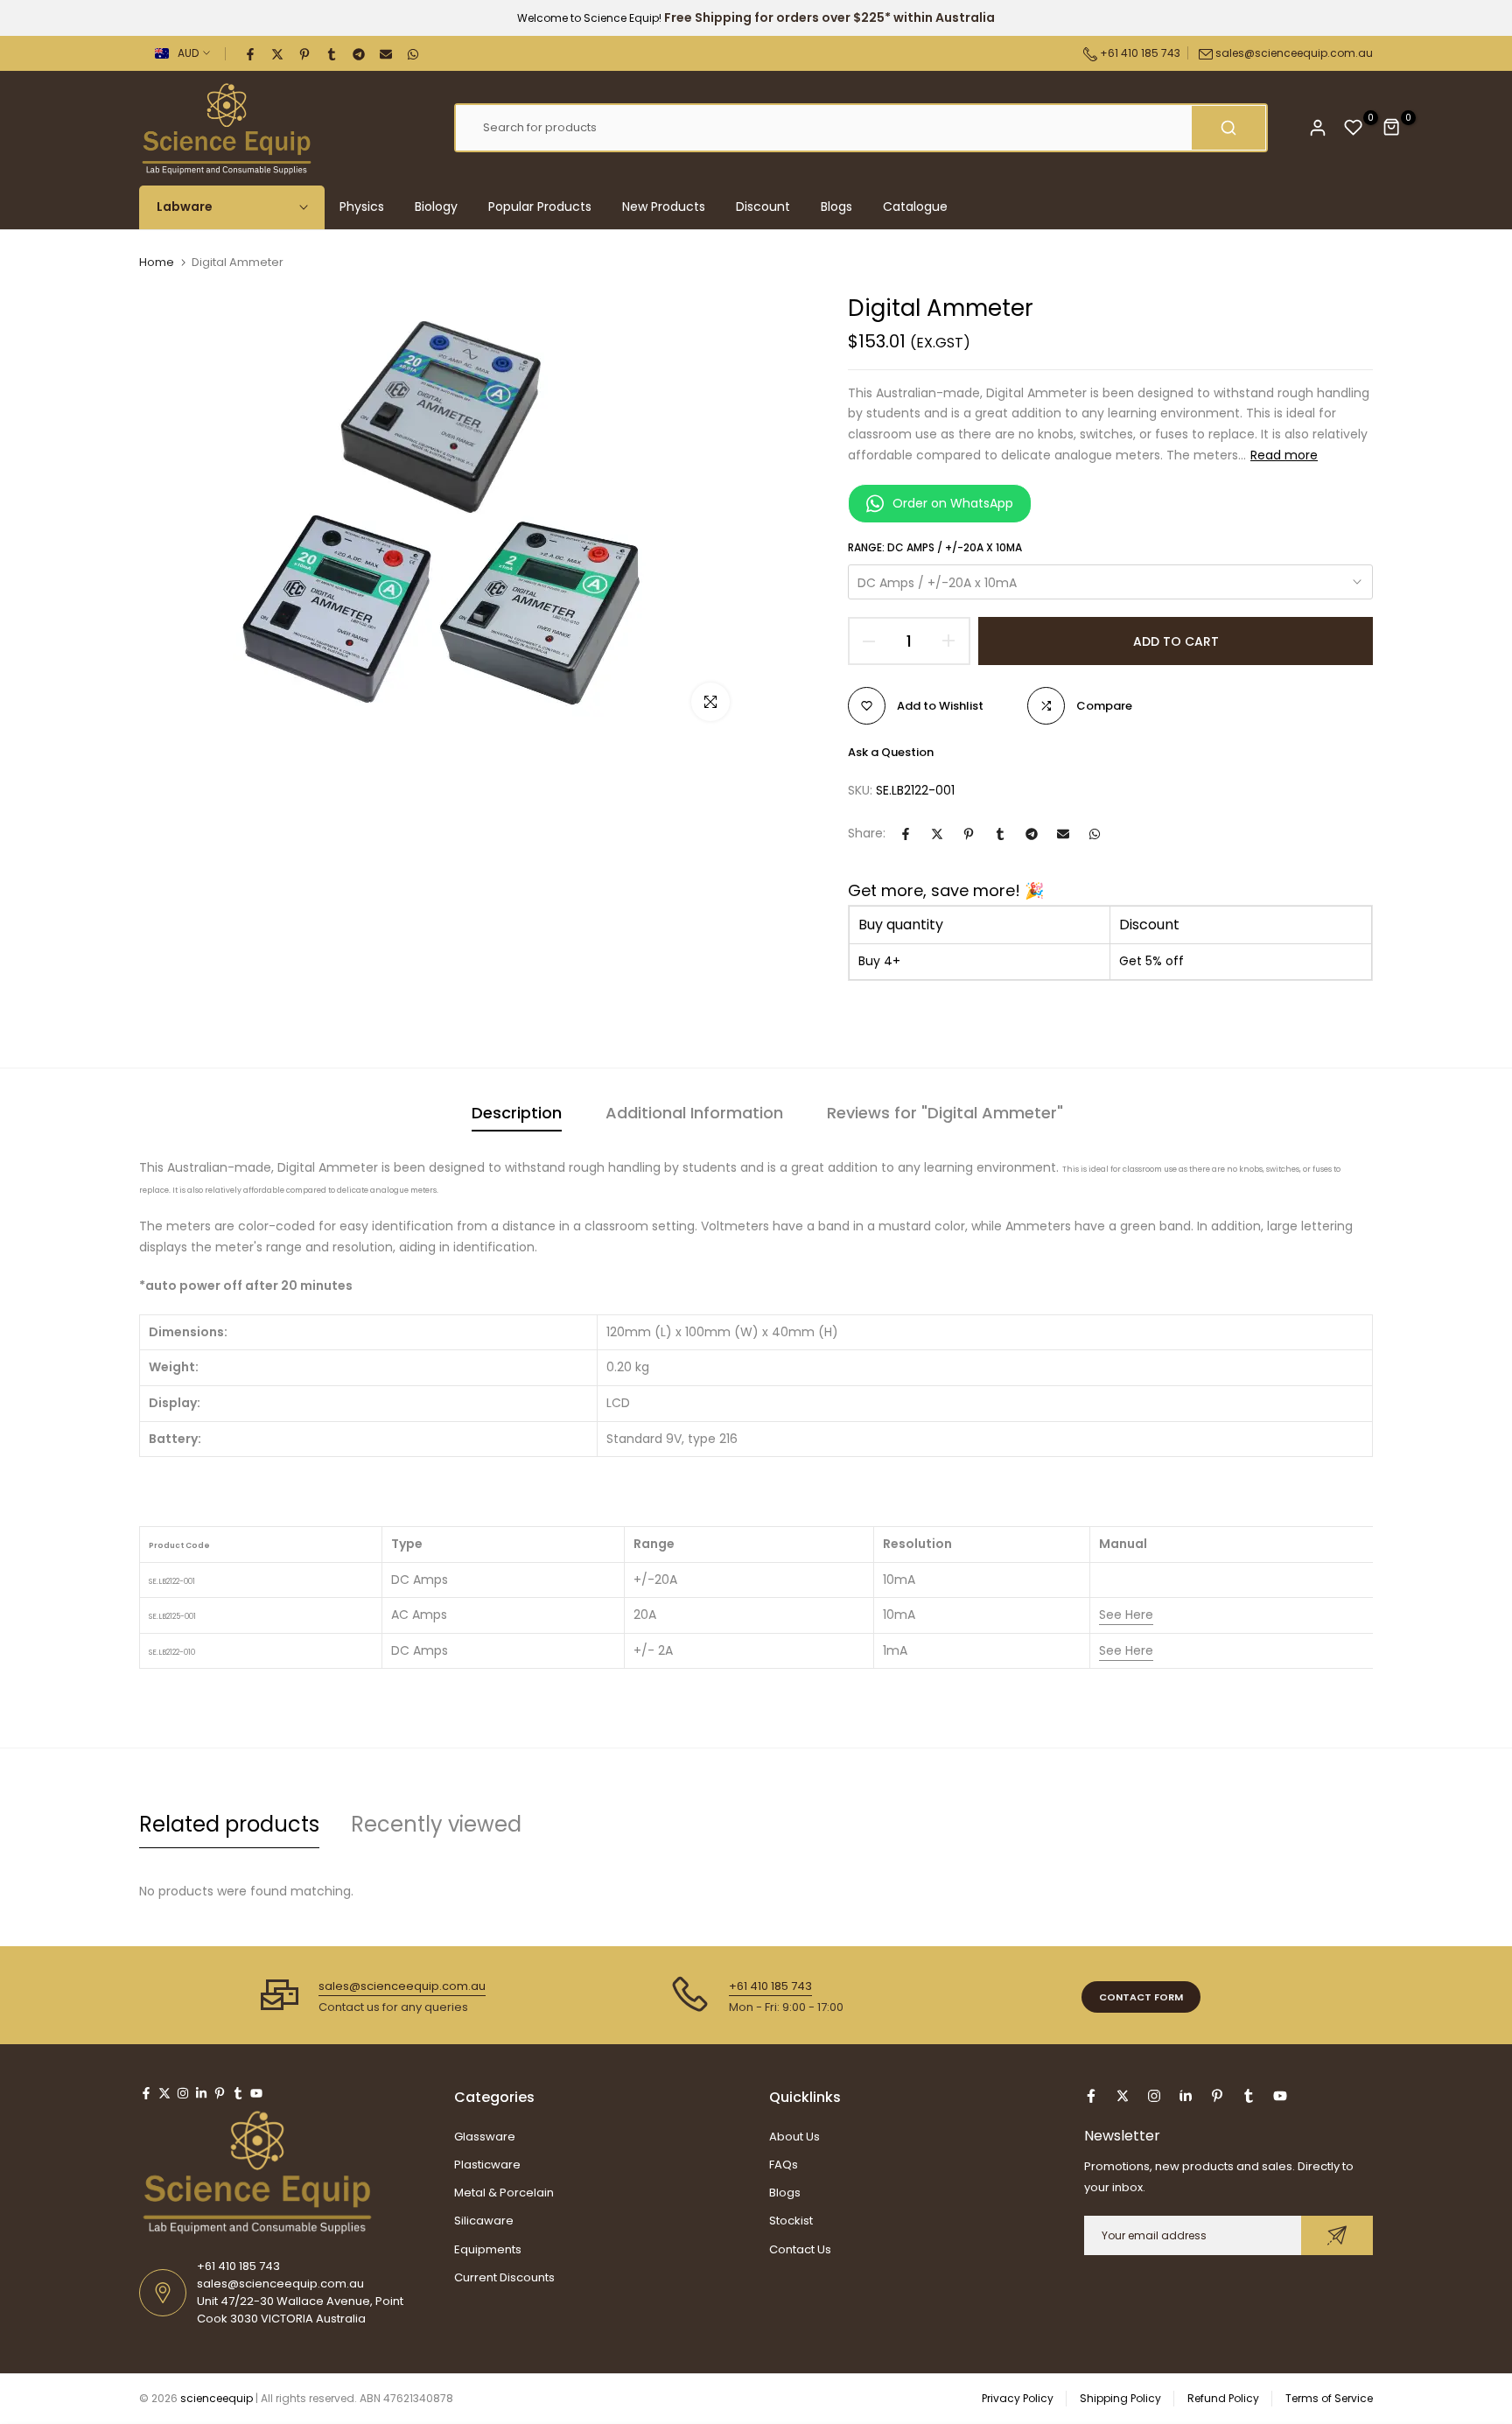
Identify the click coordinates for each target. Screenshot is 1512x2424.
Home (157, 263)
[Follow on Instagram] (183, 2093)
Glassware (485, 2137)
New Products (664, 207)
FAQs (784, 2165)
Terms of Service (1329, 2398)
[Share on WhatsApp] (414, 53)
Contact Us (800, 2249)
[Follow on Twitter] (164, 2093)
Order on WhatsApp (953, 503)
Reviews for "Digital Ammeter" (945, 1113)
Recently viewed (436, 1824)
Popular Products (540, 207)
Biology (436, 207)
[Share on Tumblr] (332, 53)
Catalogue (915, 207)
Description (517, 1113)
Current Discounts (504, 2277)
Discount (763, 207)
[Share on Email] (387, 53)
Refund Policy (1223, 2398)
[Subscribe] (1337, 2235)
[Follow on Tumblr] (238, 2093)
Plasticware (487, 2165)
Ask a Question (891, 752)
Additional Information (694, 1113)
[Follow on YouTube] (256, 2093)
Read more (1284, 455)
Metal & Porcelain (504, 2193)
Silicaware (484, 2221)
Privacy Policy (1018, 2398)
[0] (1354, 128)
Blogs (836, 207)
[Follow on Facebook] (146, 2093)
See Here (1126, 1615)
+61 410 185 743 (1139, 53)
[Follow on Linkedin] (201, 2093)
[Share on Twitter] (278, 53)
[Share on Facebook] (251, 53)
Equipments (488, 2249)
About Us (794, 2137)
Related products (229, 1824)
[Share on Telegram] (360, 53)
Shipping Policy (1120, 2398)
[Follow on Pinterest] (220, 2093)
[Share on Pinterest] (305, 53)
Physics (362, 207)
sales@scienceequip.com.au (1294, 53)
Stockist (791, 2221)
